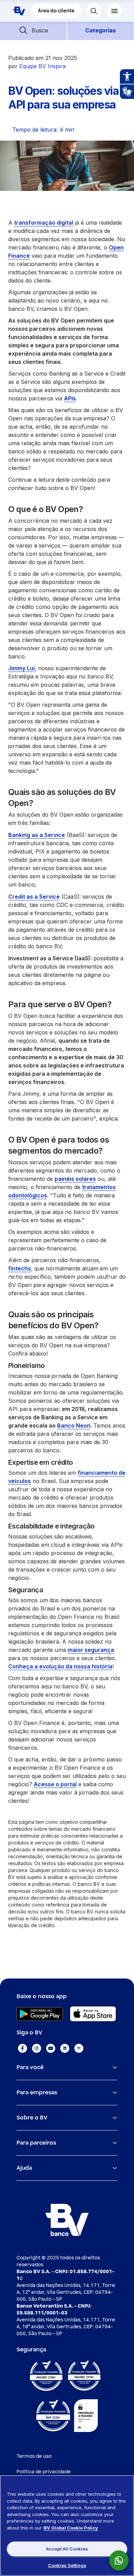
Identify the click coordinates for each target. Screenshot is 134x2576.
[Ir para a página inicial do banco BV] (19, 11)
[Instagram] (37, 2048)
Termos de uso (34, 2456)
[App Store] (93, 2014)
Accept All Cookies (67, 2549)
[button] (33, 30)
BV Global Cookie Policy (71, 2528)
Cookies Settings (67, 2565)
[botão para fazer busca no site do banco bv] (94, 11)
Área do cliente (56, 11)
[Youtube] (51, 2048)
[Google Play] (40, 2014)
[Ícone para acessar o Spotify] (79, 2048)
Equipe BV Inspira (42, 66)
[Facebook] (23, 2048)
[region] (67, 2526)
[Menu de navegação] (114, 11)
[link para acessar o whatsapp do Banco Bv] (122, 2560)
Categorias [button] (100, 30)
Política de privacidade (44, 2472)
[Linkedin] (65, 2048)
